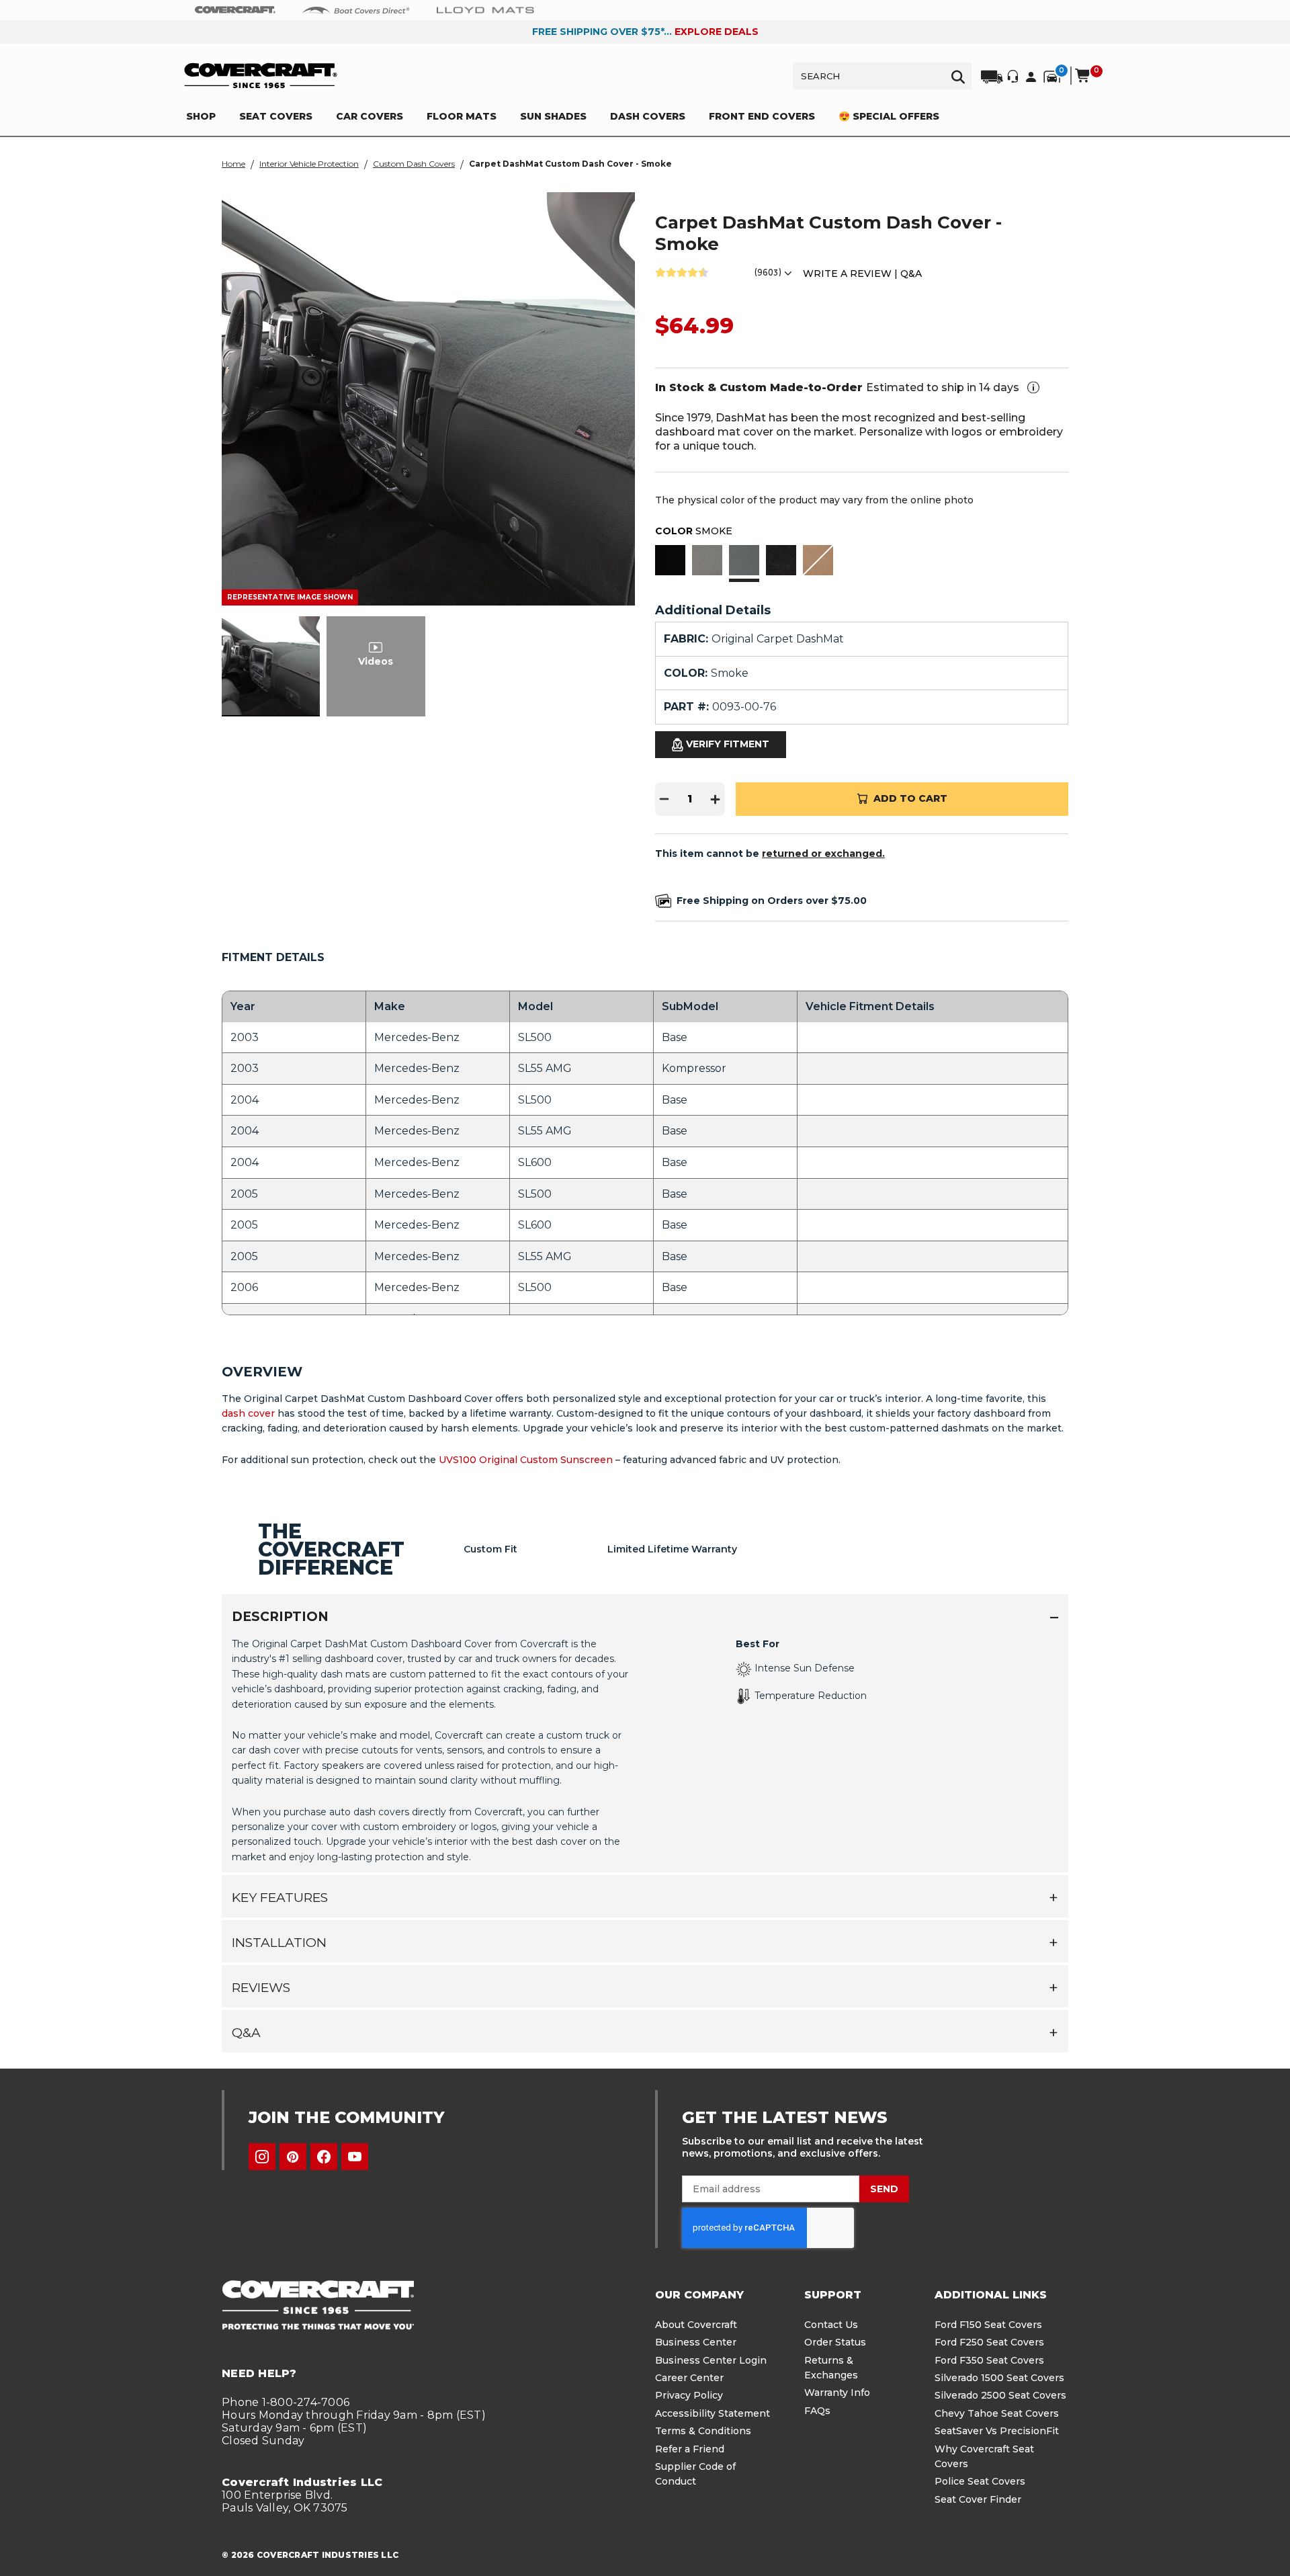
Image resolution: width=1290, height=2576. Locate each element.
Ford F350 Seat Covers (989, 2360)
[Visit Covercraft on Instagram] (262, 2157)
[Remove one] (664, 799)
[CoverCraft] (235, 10)
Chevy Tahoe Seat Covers (997, 2413)
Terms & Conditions (703, 2431)
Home (233, 164)
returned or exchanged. (823, 854)
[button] (670, 562)
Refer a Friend (690, 2449)
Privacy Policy (689, 2395)
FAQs (817, 2411)
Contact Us (831, 2325)
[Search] (958, 76)
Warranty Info (837, 2393)
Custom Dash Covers (414, 164)
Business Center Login (711, 2360)
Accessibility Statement (713, 2413)
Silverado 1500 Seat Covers (999, 2378)
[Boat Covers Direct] (356, 9)
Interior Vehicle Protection (309, 164)
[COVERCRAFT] (261, 76)
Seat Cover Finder (978, 2499)
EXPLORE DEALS (717, 32)
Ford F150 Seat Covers (988, 2325)
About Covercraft (696, 2325)
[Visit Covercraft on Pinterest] (293, 2157)
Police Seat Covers (980, 2481)
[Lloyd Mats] (485, 9)
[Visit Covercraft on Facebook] (324, 2157)
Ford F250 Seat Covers (989, 2342)
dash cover (248, 1413)
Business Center (696, 2342)
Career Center (689, 2378)
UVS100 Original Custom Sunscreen (526, 1460)
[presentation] (645, 1749)
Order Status (835, 2342)
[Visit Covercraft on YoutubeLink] (355, 2157)
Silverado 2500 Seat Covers (1000, 2395)
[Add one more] (716, 799)
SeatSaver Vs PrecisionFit (997, 2431)
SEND (884, 2189)
